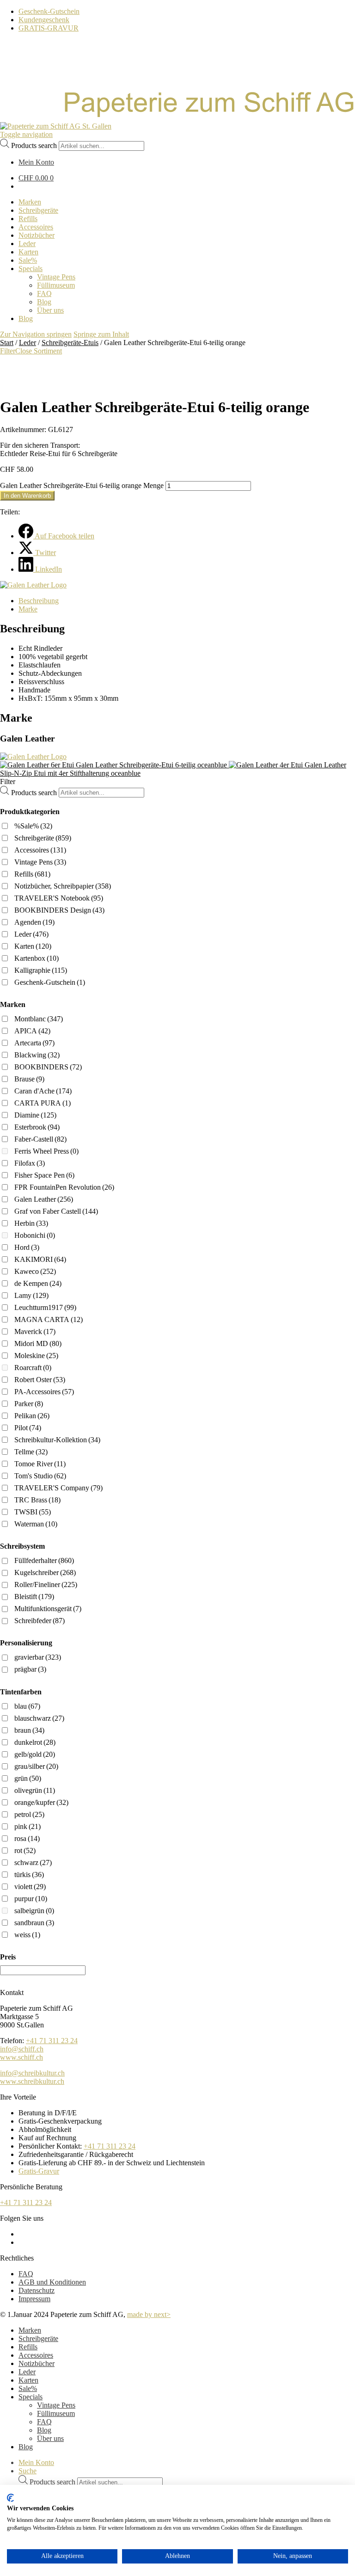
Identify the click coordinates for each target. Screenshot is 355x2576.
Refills (32, 874)
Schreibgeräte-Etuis (70, 343)
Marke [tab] (28, 609)
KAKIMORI (40, 1259)
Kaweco (35, 1271)
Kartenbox (37, 958)
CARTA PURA (43, 1103)
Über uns (50, 2438)
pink (28, 1826)
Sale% (28, 2388)
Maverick (35, 1331)
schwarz (33, 1863)
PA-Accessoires (44, 1392)
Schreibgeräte (43, 838)
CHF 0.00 (36, 178)
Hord (27, 1247)
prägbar (30, 1669)
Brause (29, 1079)
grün (28, 1778)
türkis (29, 1875)
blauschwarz (39, 1718)
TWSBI (33, 1512)
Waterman (36, 1524)
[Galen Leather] (33, 585)
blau (27, 1706)
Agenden (34, 922)
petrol (29, 1814)
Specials (31, 2397)
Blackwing (37, 1055)
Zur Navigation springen (36, 334)
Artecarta (34, 1043)
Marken (30, 2330)
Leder (28, 343)
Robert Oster (40, 1380)
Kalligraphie (41, 970)
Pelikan (32, 1416)
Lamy (31, 1295)
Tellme (31, 1452)
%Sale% (33, 826)
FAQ (26, 2274)
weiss (27, 1935)
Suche (28, 2471)
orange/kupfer (41, 1802)
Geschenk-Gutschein (49, 11)
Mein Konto (36, 2462)
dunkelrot (35, 1742)
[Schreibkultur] (177, 118)
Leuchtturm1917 (45, 1307)
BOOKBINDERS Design (59, 910)
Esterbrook (37, 1127)
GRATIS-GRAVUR (49, 28)
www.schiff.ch (21, 2057)
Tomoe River (40, 1464)
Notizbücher (37, 2363)
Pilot (28, 1428)
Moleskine (36, 1356)
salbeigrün (34, 1911)
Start (7, 343)
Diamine (35, 1115)
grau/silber (36, 1766)
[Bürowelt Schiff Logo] (56, 126)
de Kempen (38, 1283)
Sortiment (48, 351)
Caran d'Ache (43, 1091)
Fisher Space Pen (44, 1175)
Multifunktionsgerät (48, 1609)
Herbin (31, 1223)
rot (25, 1850)
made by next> (149, 2314)
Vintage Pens (40, 862)
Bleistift (34, 1597)
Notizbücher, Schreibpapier (63, 886)
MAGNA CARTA (49, 1319)
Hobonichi (35, 1235)
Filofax (30, 1163)
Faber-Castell (40, 1139)
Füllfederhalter (44, 1560)
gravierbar (38, 1657)
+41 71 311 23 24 (52, 2041)
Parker (29, 1404)
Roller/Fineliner (46, 1585)
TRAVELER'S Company (58, 1488)
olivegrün (35, 1790)
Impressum (34, 2299)
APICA (32, 1031)
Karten (33, 946)
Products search (34, 145)
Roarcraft (33, 1368)
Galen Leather (44, 1199)
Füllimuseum (56, 2413)
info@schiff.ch (22, 2049)
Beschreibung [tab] (39, 601)
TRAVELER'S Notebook (59, 898)
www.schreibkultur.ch (32, 2081)
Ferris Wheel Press (46, 1151)
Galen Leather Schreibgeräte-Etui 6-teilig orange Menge (82, 485)
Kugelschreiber (45, 1572)
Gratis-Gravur (39, 2171)
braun (29, 1730)
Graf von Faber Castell (56, 1211)
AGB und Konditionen (52, 2282)
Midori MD (38, 1344)
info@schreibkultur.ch (32, 2073)
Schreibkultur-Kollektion (57, 1440)
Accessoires (40, 850)
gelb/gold (35, 1754)
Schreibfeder (40, 1621)
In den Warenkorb (27, 496)
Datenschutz (37, 2290)
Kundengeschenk (44, 20)
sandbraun (34, 1923)
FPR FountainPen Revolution (64, 1187)
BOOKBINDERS (48, 1067)
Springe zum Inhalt (101, 334)
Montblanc (39, 1019)
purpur (31, 1899)
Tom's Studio (40, 1476)
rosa (27, 1838)
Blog (44, 2430)
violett (30, 1887)
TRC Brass (37, 1500)
